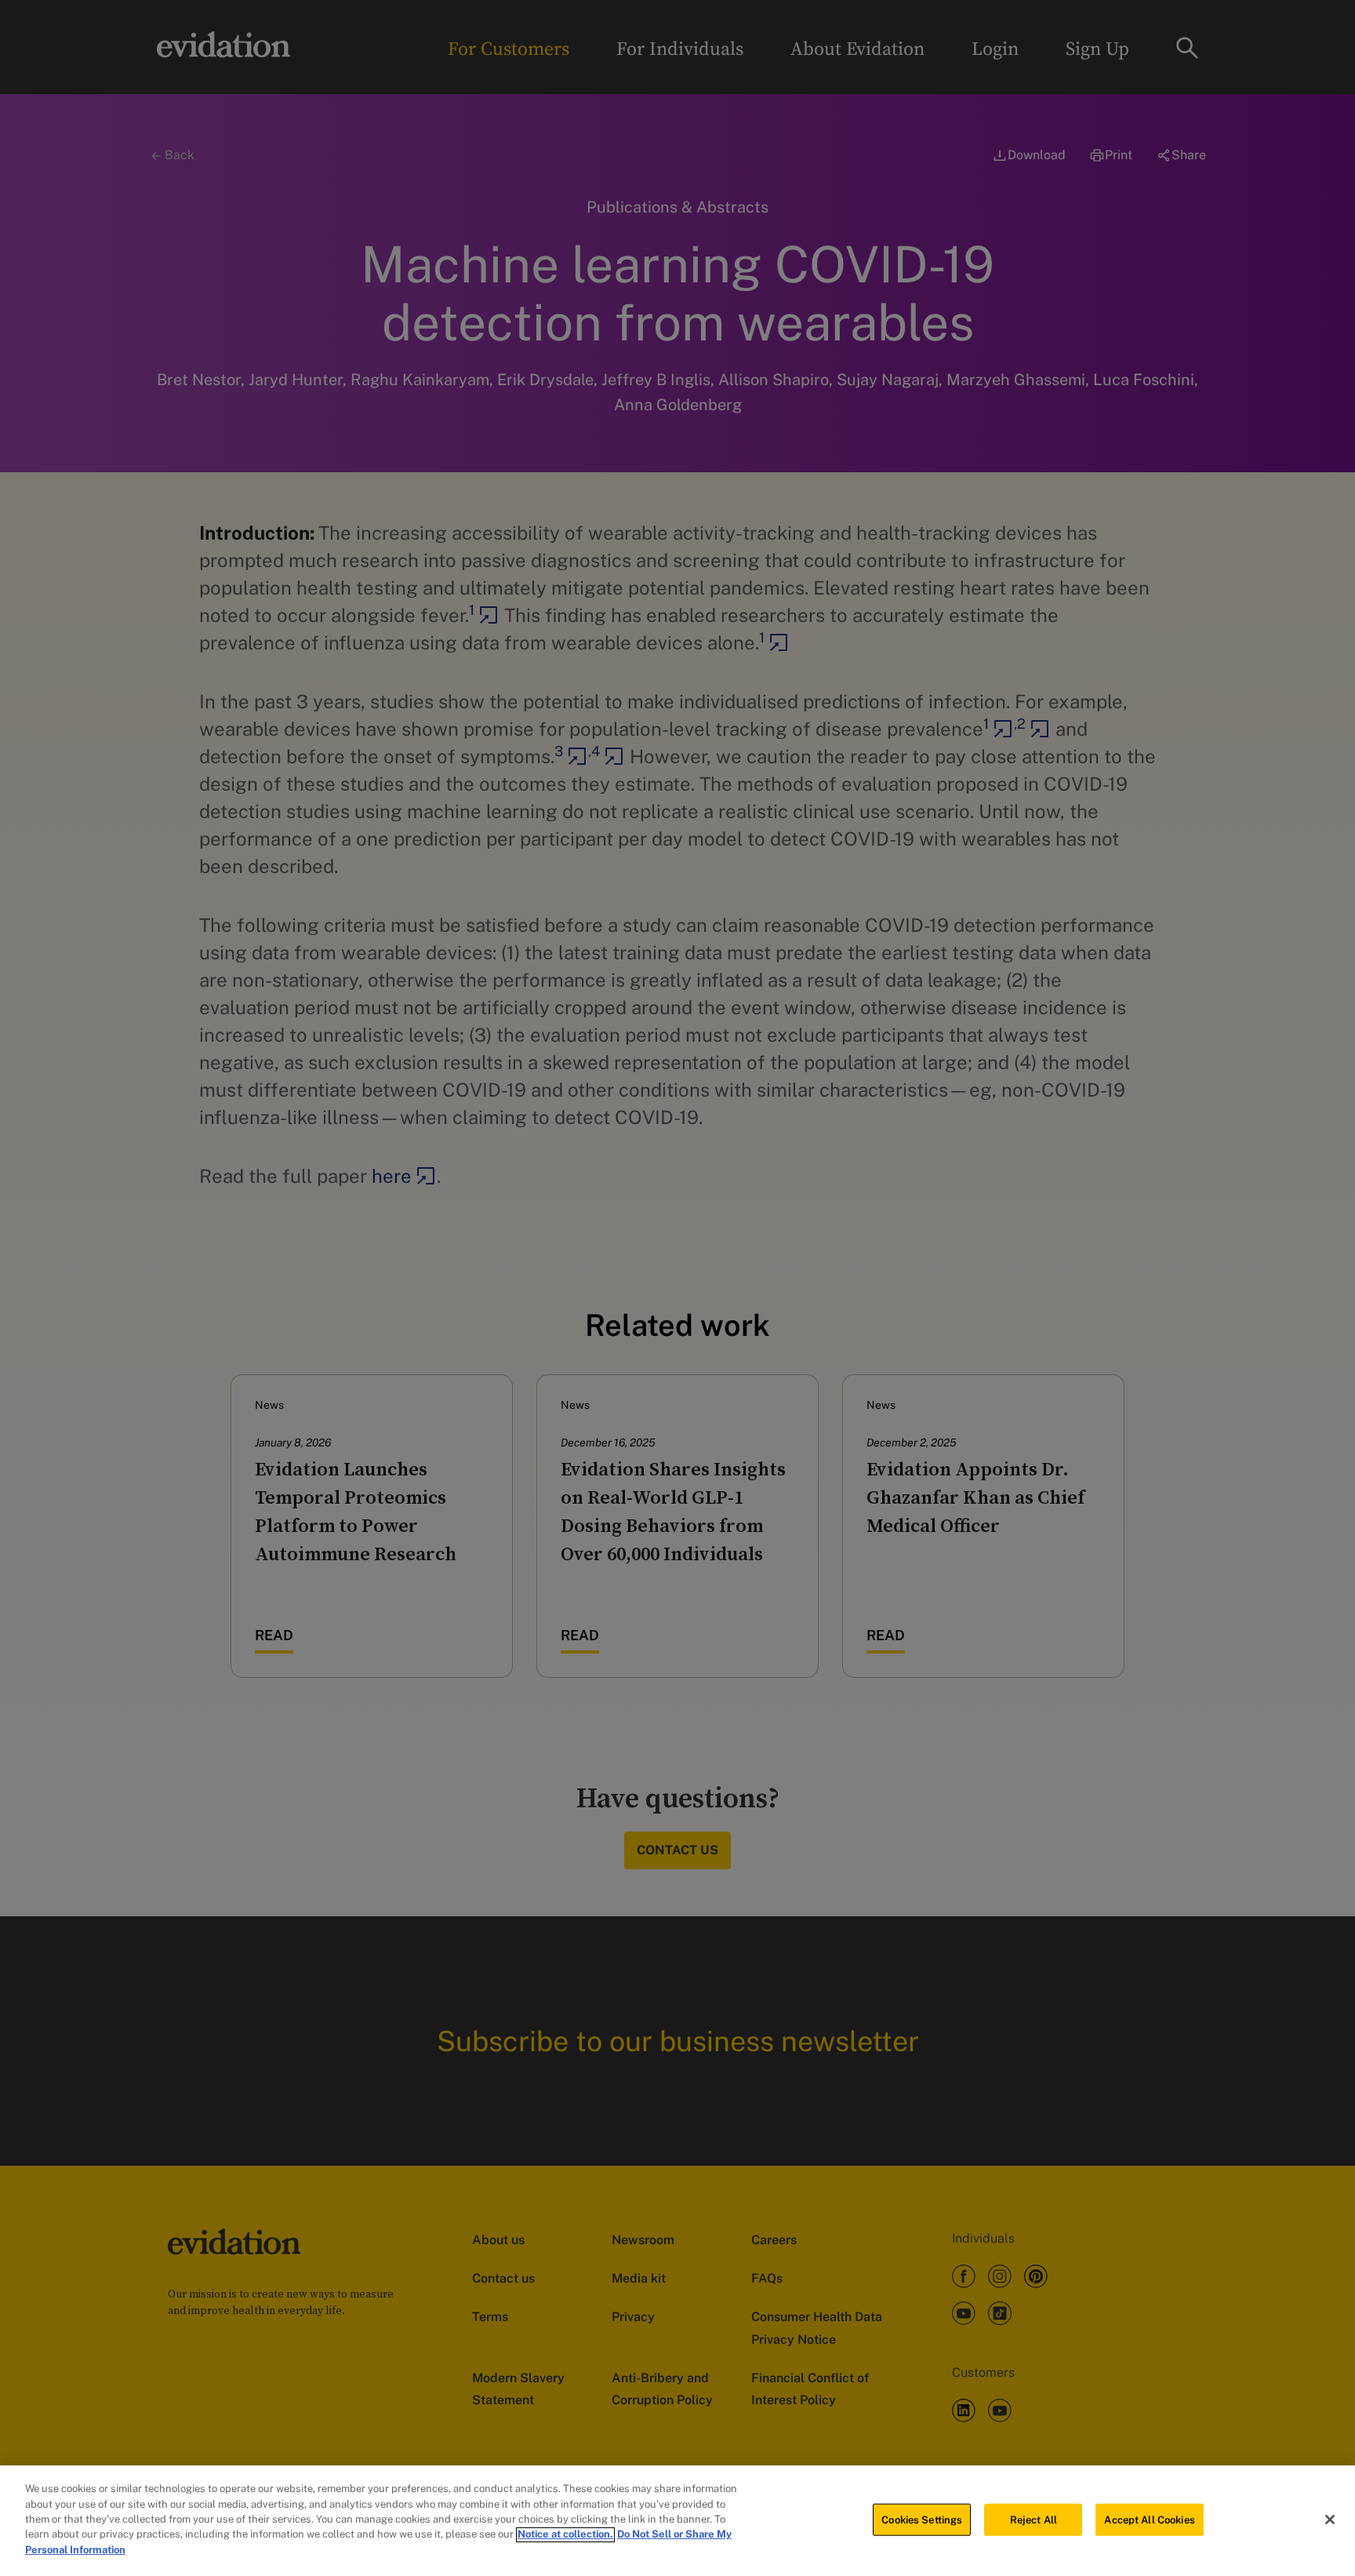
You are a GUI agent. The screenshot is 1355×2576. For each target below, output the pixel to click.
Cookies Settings (922, 2519)
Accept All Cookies (1149, 2519)
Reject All (1034, 2519)
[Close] (1330, 2520)
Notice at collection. (565, 2535)
